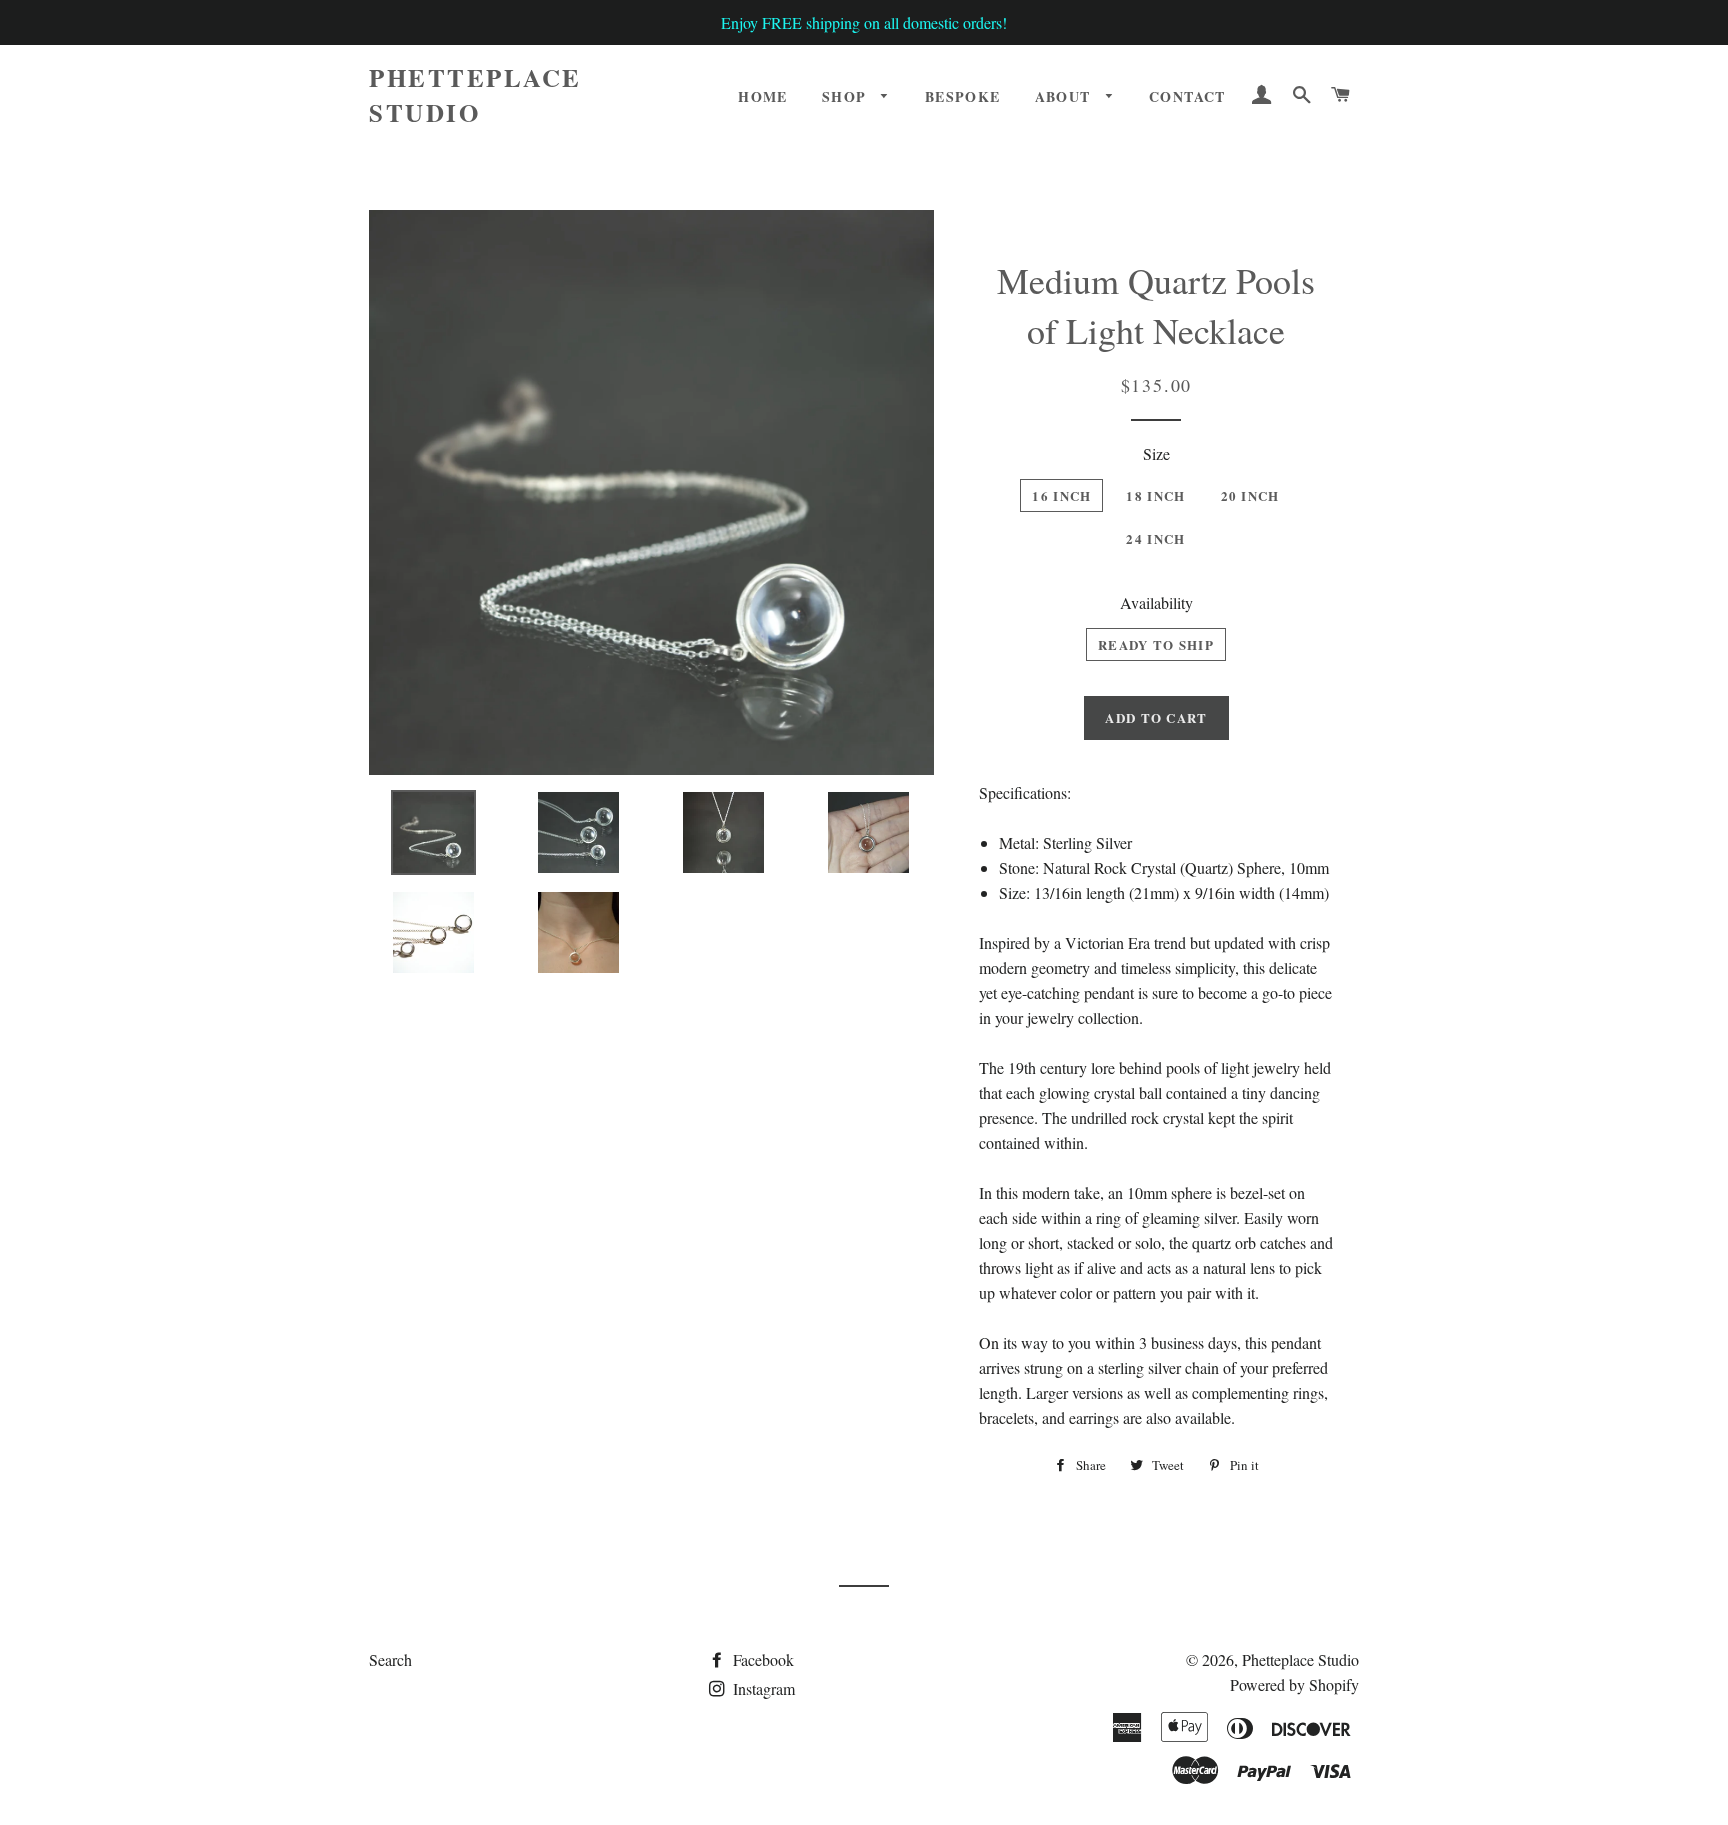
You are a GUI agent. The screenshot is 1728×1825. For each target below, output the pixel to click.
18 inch (1155, 495)
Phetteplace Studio (475, 95)
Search (390, 1659)
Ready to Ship (1156, 644)
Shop (847, 96)
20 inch (1250, 495)
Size (1156, 453)
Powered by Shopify (1294, 1684)
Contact (1187, 96)
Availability (1156, 602)
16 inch (1061, 495)
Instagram (762, 1688)
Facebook (761, 1659)
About (1065, 96)
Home (763, 96)
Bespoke (963, 96)
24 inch (1155, 538)
